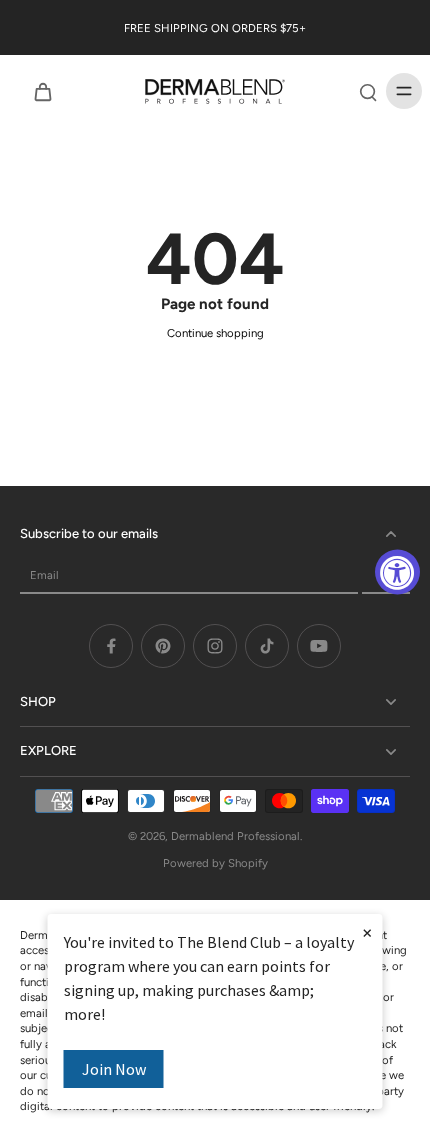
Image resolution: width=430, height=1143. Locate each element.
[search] (368, 91)
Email (44, 575)
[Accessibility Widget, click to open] (397, 571)
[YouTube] (319, 646)
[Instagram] (215, 646)
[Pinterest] (163, 646)
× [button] (367, 932)
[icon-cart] (42, 91)
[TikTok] (267, 646)
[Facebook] (111, 646)
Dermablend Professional (235, 836)
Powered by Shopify (215, 863)
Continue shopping (215, 333)
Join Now (114, 1069)
